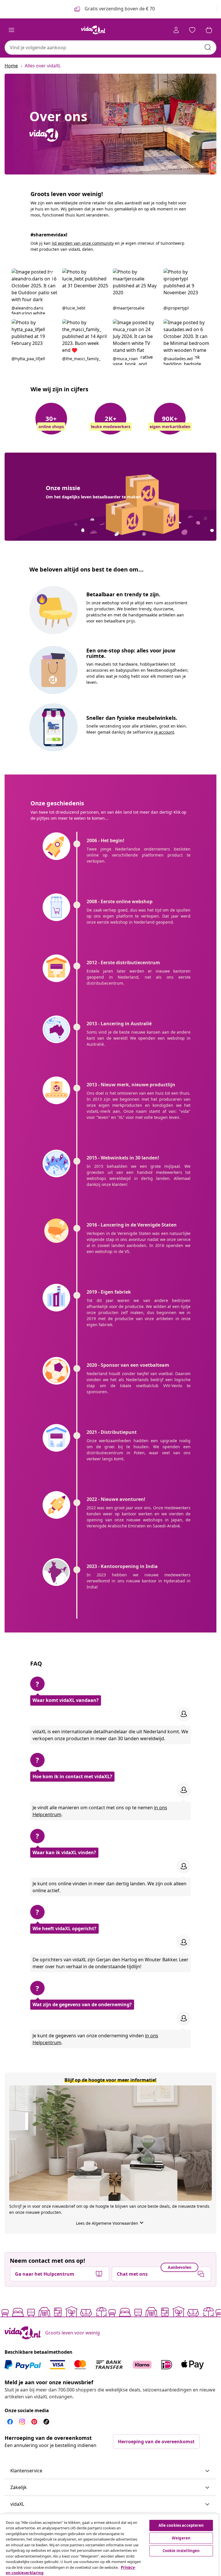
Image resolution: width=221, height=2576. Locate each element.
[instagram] (22, 2422)
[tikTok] (46, 2422)
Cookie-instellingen (181, 2551)
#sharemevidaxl (49, 235)
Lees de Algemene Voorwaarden (110, 2223)
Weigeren (181, 2538)
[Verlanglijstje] (192, 30)
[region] (109, 2545)
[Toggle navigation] (12, 30)
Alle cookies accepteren (181, 2525)
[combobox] (110, 48)
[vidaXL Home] (93, 30)
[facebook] (10, 2422)
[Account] (176, 30)
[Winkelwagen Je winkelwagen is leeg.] (209, 30)
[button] (35, 291)
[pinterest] (34, 2422)
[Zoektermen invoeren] (208, 47)
